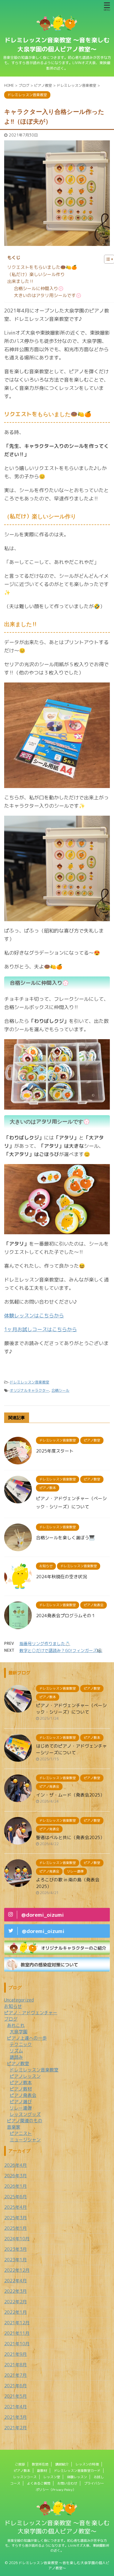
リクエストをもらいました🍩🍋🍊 (42, 267)
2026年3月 (15, 2176)
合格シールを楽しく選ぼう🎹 (65, 1538)
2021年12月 (17, 2323)
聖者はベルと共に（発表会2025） (70, 1837)
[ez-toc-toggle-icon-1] (106, 259)
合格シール (60, 1390)
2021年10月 (17, 2344)
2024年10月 (17, 2239)
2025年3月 (15, 2218)
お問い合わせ (67, 2483)
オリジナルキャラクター (29, 1390)
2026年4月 (15, 2165)
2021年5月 (15, 2396)
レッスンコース (25, 2477)
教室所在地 (40, 2464)
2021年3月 (15, 2417)
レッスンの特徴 (87, 2464)
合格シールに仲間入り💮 (39, 288)
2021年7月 (15, 2375)
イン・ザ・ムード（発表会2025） (70, 1795)
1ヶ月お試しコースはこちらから (41, 1329)
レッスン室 (52, 2477)
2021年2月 (15, 2428)
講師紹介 (62, 2464)
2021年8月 (15, 2365)
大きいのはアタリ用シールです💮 (48, 295)
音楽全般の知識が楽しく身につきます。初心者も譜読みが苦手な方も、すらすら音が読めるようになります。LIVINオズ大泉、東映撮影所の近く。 (57, 2545)
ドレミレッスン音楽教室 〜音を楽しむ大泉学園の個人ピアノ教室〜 (57, 2527)
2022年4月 (15, 2281)
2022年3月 (15, 2291)
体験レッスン (77, 2477)
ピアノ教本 (22, 2471)
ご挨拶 (20, 2464)
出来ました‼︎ (21, 281)
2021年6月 (15, 2386)
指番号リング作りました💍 (45, 1644)
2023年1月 (15, 2260)
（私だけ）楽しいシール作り (36, 274)
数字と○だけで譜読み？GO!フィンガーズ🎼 (61, 1651)
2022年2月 (15, 2302)
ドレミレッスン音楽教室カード (77, 2471)
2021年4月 (15, 2407)
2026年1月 (15, 2186)
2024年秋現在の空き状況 (61, 1577)
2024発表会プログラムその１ (66, 1616)
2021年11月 (17, 2333)
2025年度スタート (55, 1451)
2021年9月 (15, 2354)
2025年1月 (15, 2228)
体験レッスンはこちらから (34, 1316)
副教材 (42, 2471)
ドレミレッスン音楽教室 (29, 1382)
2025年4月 (15, 2207)
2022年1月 (15, 2312)
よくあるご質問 (39, 2483)
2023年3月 (15, 2249)
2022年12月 (17, 2270)
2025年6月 (15, 2197)
